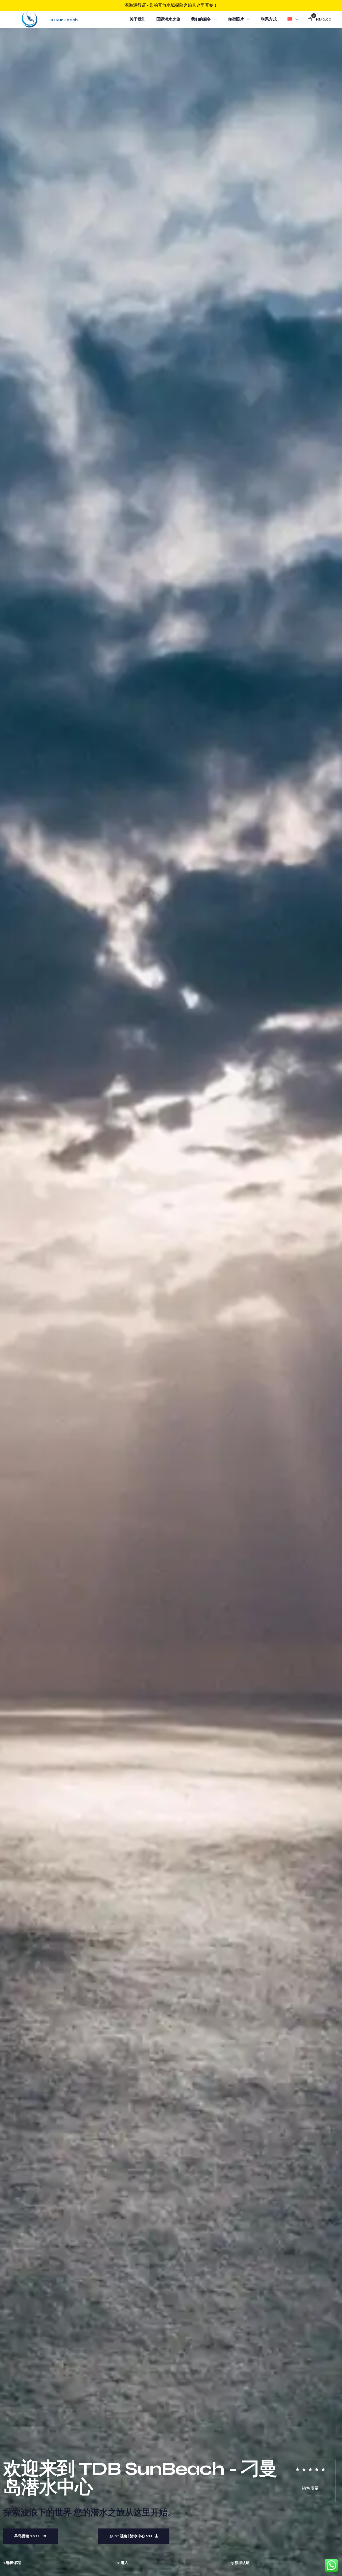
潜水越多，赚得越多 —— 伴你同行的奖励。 (171, 5)
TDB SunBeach (62, 20)
